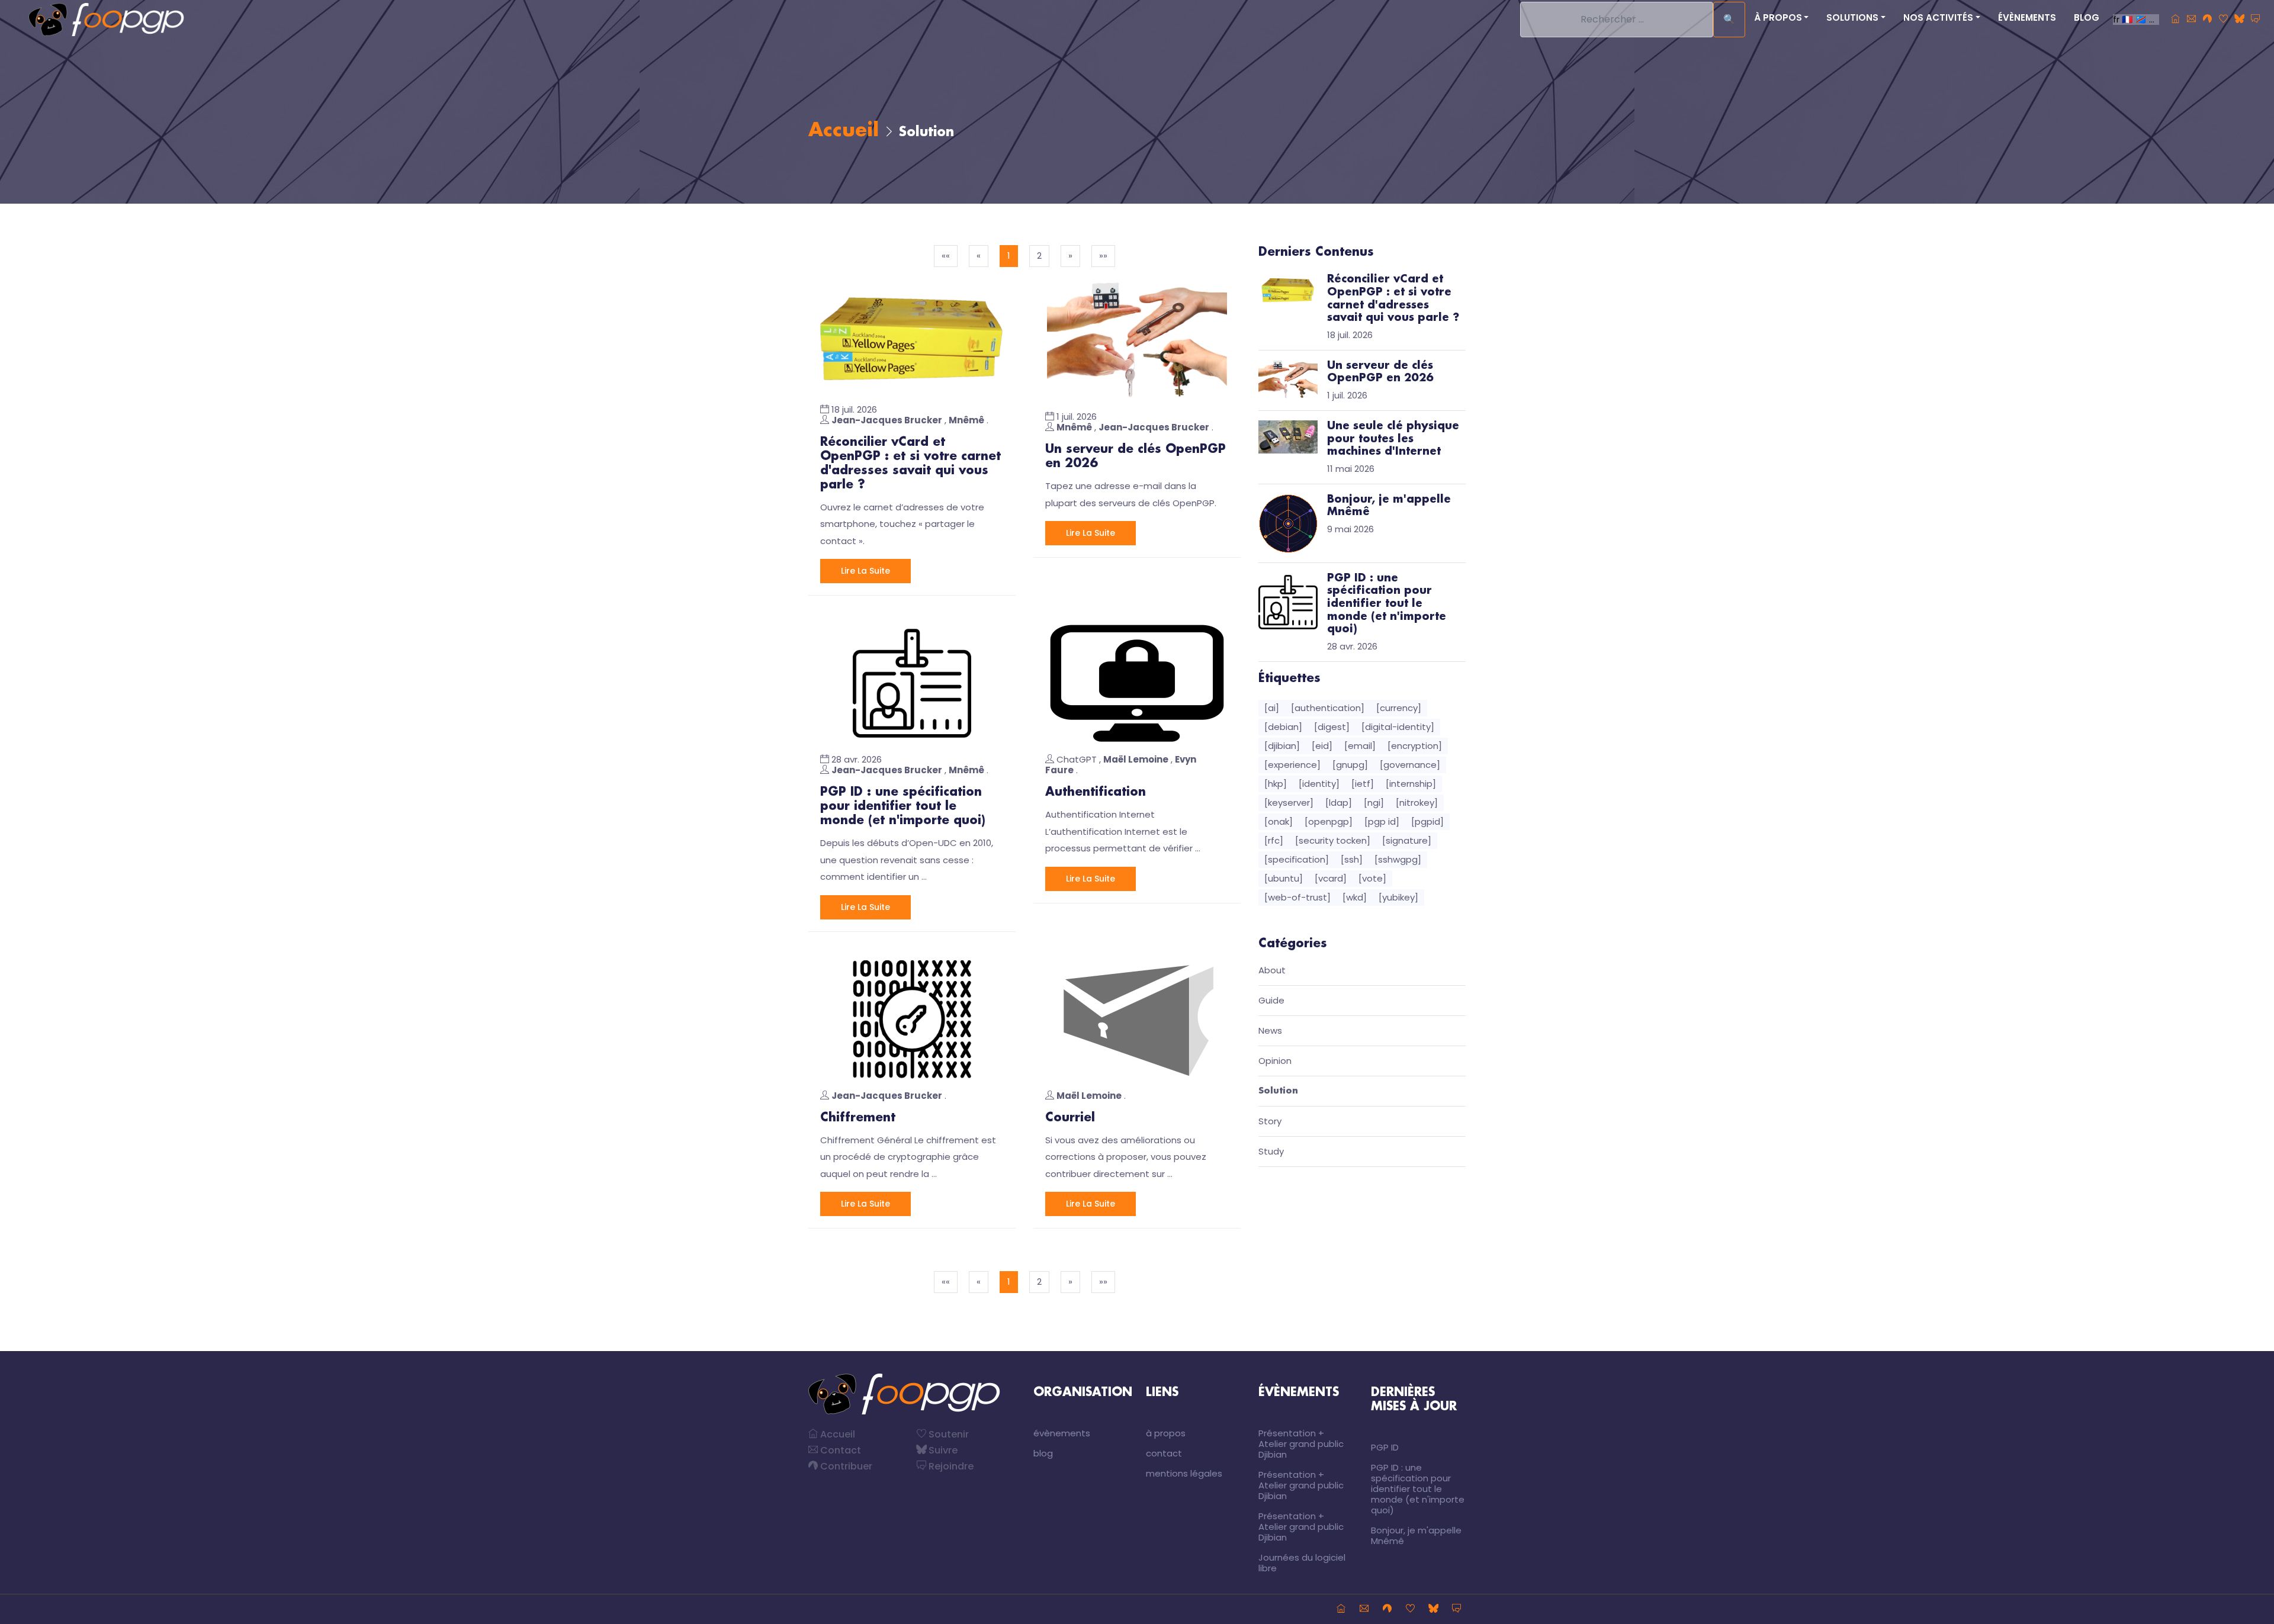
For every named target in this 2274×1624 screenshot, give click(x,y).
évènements (2027, 17)
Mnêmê (966, 420)
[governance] (1410, 765)
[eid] (1322, 746)
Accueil (844, 131)
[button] (1070, 256)
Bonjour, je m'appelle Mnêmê (1416, 1535)
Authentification (1096, 792)
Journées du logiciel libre (1302, 1563)
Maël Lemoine (1136, 759)
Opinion (1275, 1061)
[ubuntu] (1284, 878)
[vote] (1372, 878)
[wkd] (1355, 897)
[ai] (1272, 708)
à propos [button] (1778, 17)
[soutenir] (2223, 20)
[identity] (1319, 784)
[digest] (1332, 727)
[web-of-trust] (1297, 897)
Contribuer (845, 1466)
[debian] (1283, 727)
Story (1270, 1122)
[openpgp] (1329, 821)
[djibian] (1282, 746)
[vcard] (1331, 878)
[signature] (1407, 840)
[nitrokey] (1417, 803)
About (1272, 971)
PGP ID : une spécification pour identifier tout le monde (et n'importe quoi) (903, 806)
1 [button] (1009, 255)
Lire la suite (865, 571)
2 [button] (1039, 255)
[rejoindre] (2255, 20)
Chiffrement (858, 1118)
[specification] (1297, 859)
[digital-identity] (1398, 727)
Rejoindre (950, 1466)
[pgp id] (1382, 821)
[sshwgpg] (1398, 859)
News (1270, 1031)
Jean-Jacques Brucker (887, 420)
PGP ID (1385, 1447)
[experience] (1292, 765)
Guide (1271, 1001)
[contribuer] (2207, 20)
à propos (1166, 1433)
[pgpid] (1427, 821)
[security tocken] (1333, 840)
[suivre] (2239, 20)
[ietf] (1363, 784)
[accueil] (2175, 20)
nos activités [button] (1938, 17)
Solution (1278, 1091)
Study (1271, 1152)
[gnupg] (1350, 765)
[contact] (2191, 20)
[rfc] (1274, 840)
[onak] (1279, 821)
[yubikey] (1398, 897)
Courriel (1070, 1118)
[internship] (1411, 784)
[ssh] (1352, 859)
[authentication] (1328, 708)
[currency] (1399, 708)
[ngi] (1374, 803)
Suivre (942, 1450)
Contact (839, 1450)
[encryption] (1415, 746)
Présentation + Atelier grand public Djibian (1301, 1444)
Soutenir (947, 1434)
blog (2087, 17)
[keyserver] (1289, 803)
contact (1164, 1453)
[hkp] (1276, 784)
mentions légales (1184, 1473)
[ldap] (1339, 803)
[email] (1360, 746)
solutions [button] (1852, 17)
